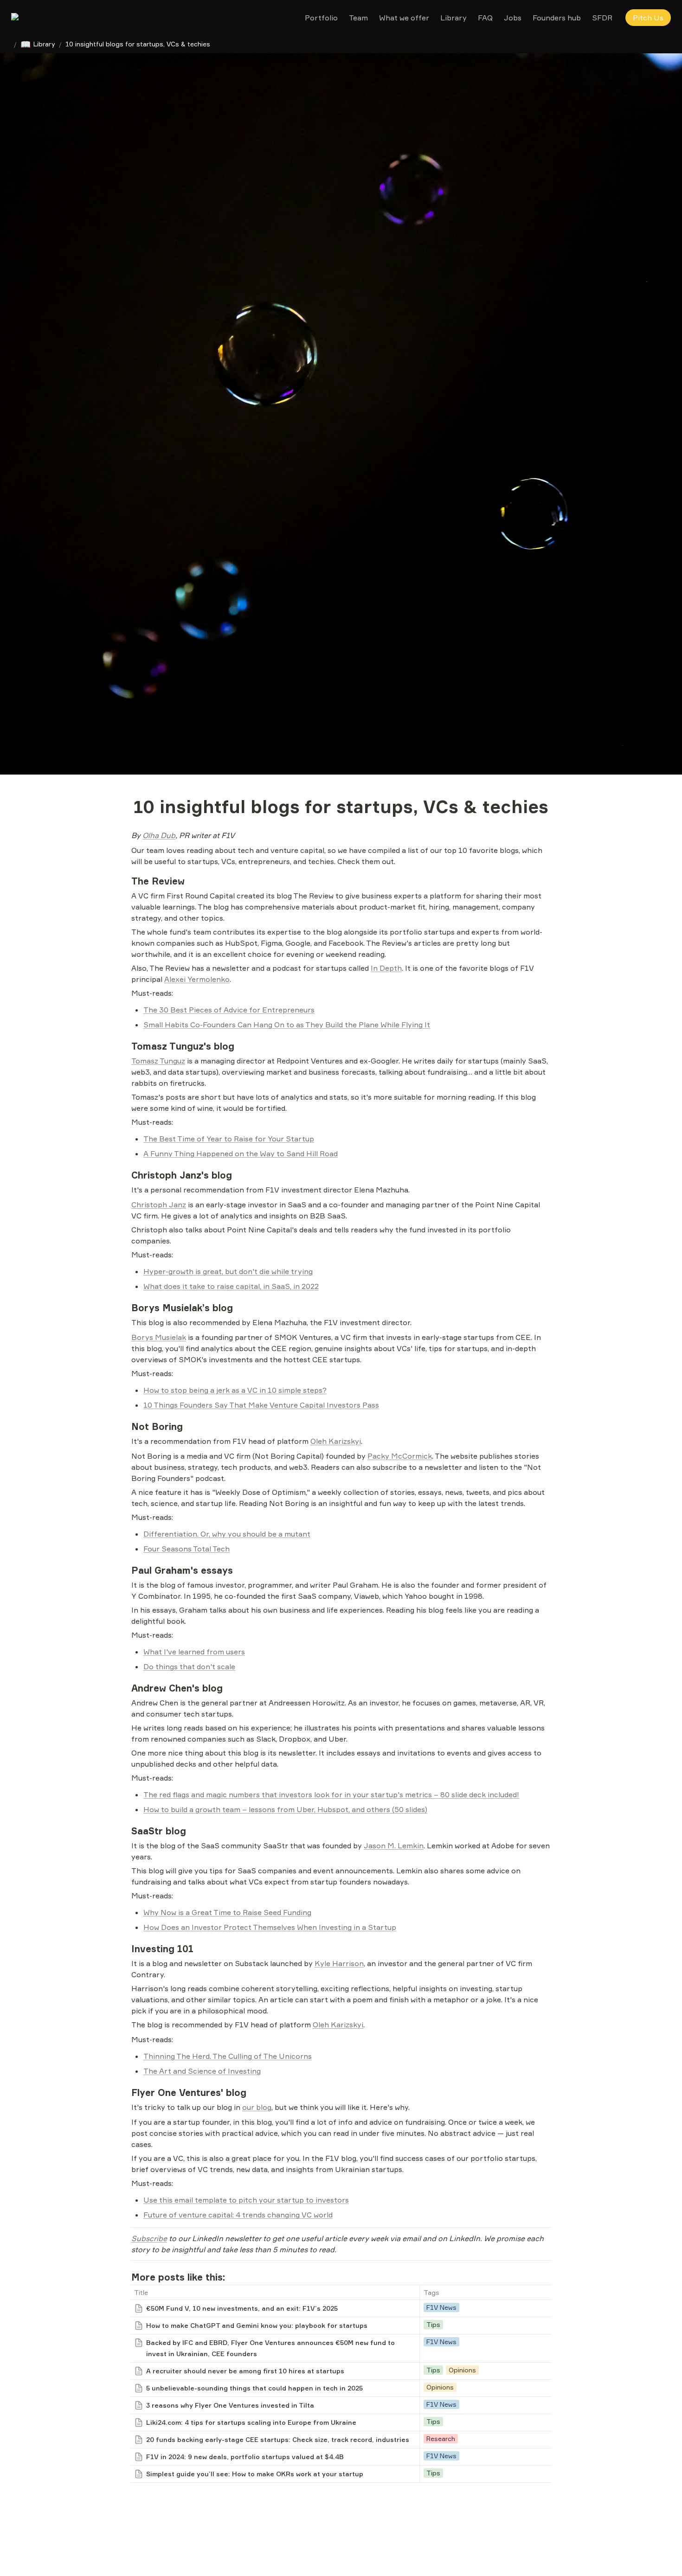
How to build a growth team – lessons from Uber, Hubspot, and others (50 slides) (285, 1809)
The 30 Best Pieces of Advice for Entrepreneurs (229, 1010)
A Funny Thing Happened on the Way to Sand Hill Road (241, 1153)
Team (358, 18)
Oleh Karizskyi (336, 1441)
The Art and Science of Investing (202, 2071)
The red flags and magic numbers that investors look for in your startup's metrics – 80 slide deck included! (331, 1794)
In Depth (386, 968)
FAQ (485, 18)
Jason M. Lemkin (394, 1845)
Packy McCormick (400, 1456)
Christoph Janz (159, 1205)
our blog (257, 2107)
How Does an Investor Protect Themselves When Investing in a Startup (270, 1927)
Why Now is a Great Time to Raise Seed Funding (227, 1912)
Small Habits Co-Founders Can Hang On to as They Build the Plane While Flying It (287, 1025)
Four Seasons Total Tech (187, 1549)
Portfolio (321, 18)
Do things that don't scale (189, 1666)
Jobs (513, 18)
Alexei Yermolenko (197, 979)
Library (454, 18)
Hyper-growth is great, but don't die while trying (228, 1271)
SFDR (602, 18)
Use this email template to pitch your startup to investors (246, 2200)
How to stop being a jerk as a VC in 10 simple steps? (235, 1390)
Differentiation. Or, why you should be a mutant (227, 1534)
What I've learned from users (194, 1652)
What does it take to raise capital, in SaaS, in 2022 (231, 1286)
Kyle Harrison (339, 1963)
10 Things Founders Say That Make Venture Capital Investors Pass (261, 1405)
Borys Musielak (159, 1337)
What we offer (404, 18)
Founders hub (557, 18)
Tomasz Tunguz (158, 1061)
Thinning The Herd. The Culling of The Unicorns (228, 2056)
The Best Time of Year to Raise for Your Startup (229, 1139)
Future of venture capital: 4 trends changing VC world (238, 2215)
